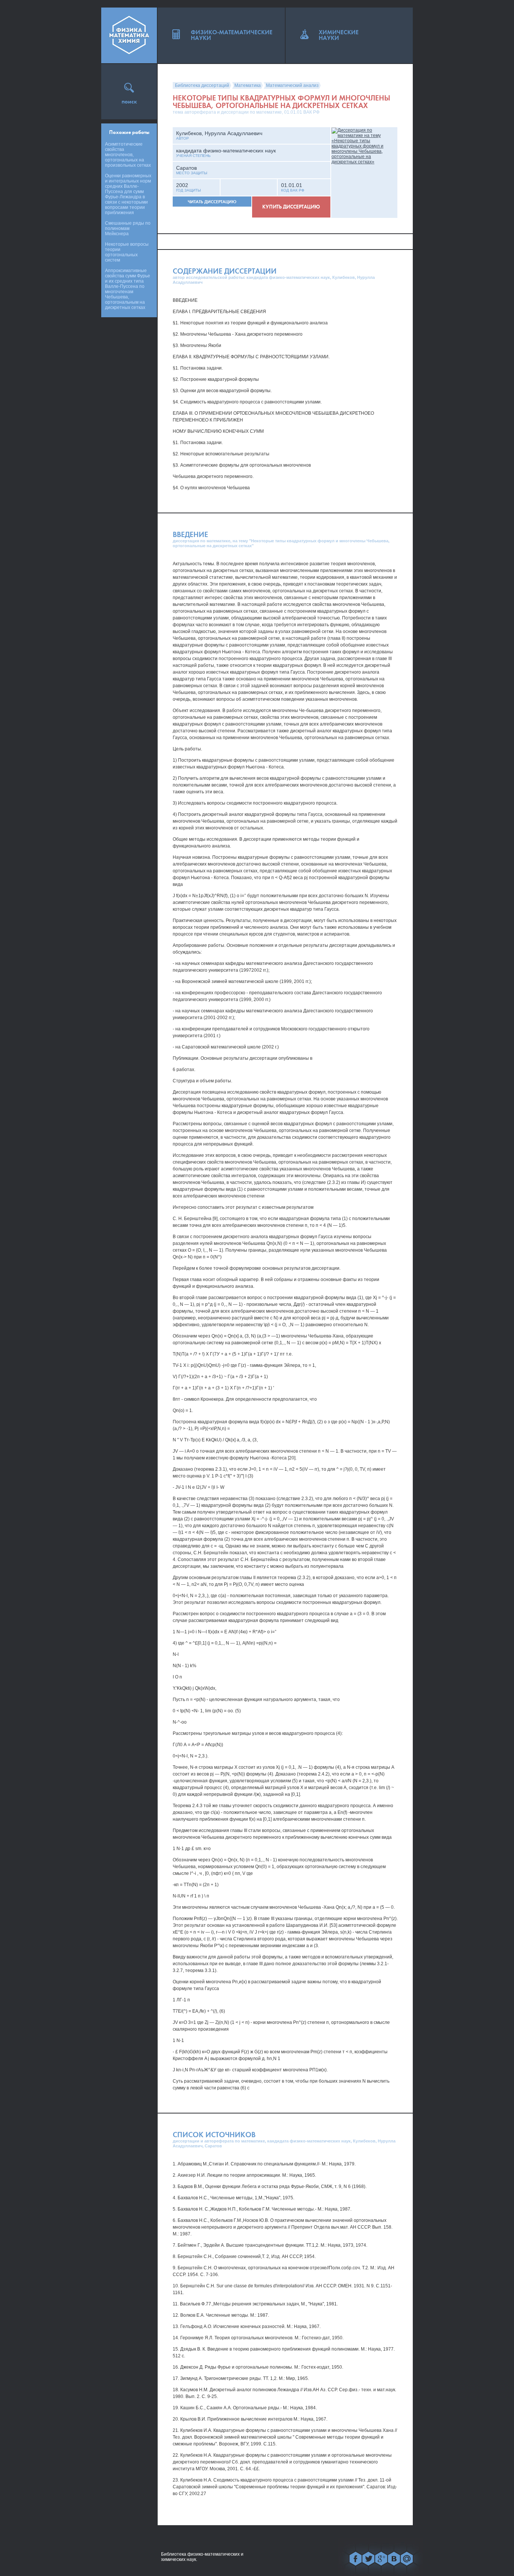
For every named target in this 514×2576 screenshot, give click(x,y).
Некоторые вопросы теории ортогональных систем (127, 252)
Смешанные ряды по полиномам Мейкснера (128, 228)
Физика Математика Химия (129, 35)
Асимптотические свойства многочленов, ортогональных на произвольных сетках (128, 155)
